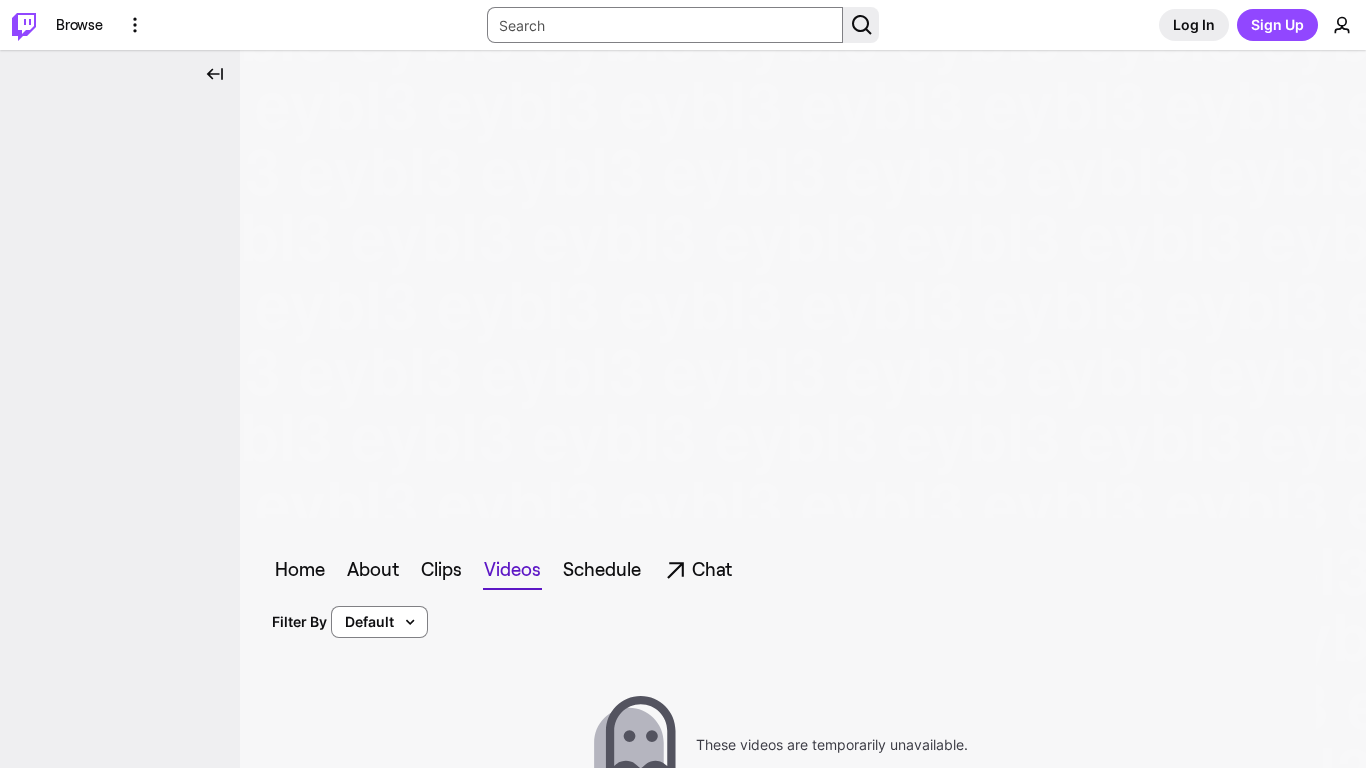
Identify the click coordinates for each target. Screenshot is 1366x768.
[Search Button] (861, 25)
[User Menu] (1342, 25)
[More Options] (135, 25)
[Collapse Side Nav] (215, 74)
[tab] (300, 570)
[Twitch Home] (24, 25)
